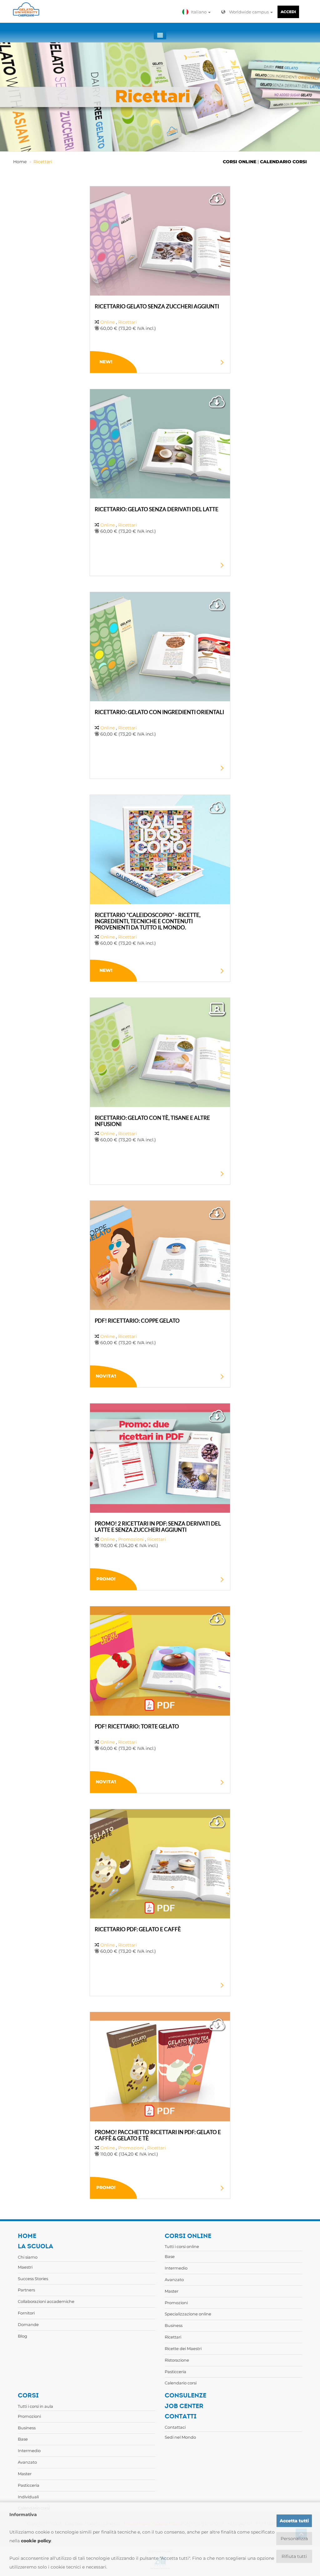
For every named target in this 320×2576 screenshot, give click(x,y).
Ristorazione (177, 2360)
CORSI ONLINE (240, 162)
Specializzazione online (188, 2314)
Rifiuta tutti (294, 2556)
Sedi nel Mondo (180, 2437)
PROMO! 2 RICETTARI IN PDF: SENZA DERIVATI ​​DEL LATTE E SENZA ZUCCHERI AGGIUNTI (158, 1527)
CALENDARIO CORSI (283, 162)
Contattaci (175, 2427)
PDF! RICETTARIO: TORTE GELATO (137, 1726)
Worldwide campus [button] (249, 12)
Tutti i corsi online (182, 2246)
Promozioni (131, 1539)
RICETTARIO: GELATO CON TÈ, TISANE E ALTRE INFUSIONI (152, 1121)
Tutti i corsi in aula (35, 2406)
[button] (198, 12)
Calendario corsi (181, 2383)
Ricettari (43, 162)
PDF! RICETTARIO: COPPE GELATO (137, 1321)
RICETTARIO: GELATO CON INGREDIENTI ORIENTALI (159, 712)
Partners (26, 2290)
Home (20, 162)
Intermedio (176, 2268)
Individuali (28, 2497)
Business (174, 2325)
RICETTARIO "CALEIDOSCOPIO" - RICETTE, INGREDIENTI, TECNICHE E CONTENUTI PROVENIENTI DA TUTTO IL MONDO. (148, 921)
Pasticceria (175, 2372)
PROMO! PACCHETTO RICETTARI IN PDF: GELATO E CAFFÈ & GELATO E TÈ (158, 2135)
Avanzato (174, 2280)
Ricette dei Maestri (183, 2348)
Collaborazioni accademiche (46, 2301)
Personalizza (294, 2539)
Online (107, 322)
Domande (28, 2324)
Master (172, 2291)
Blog (22, 2336)
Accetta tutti (294, 2521)
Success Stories (33, 2279)
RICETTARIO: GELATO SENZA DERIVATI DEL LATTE (157, 509)
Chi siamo (28, 2257)
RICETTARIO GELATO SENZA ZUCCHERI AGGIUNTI (157, 306)
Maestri (25, 2267)
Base (170, 2256)
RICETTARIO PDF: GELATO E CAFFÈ (138, 1929)
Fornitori (26, 2313)
